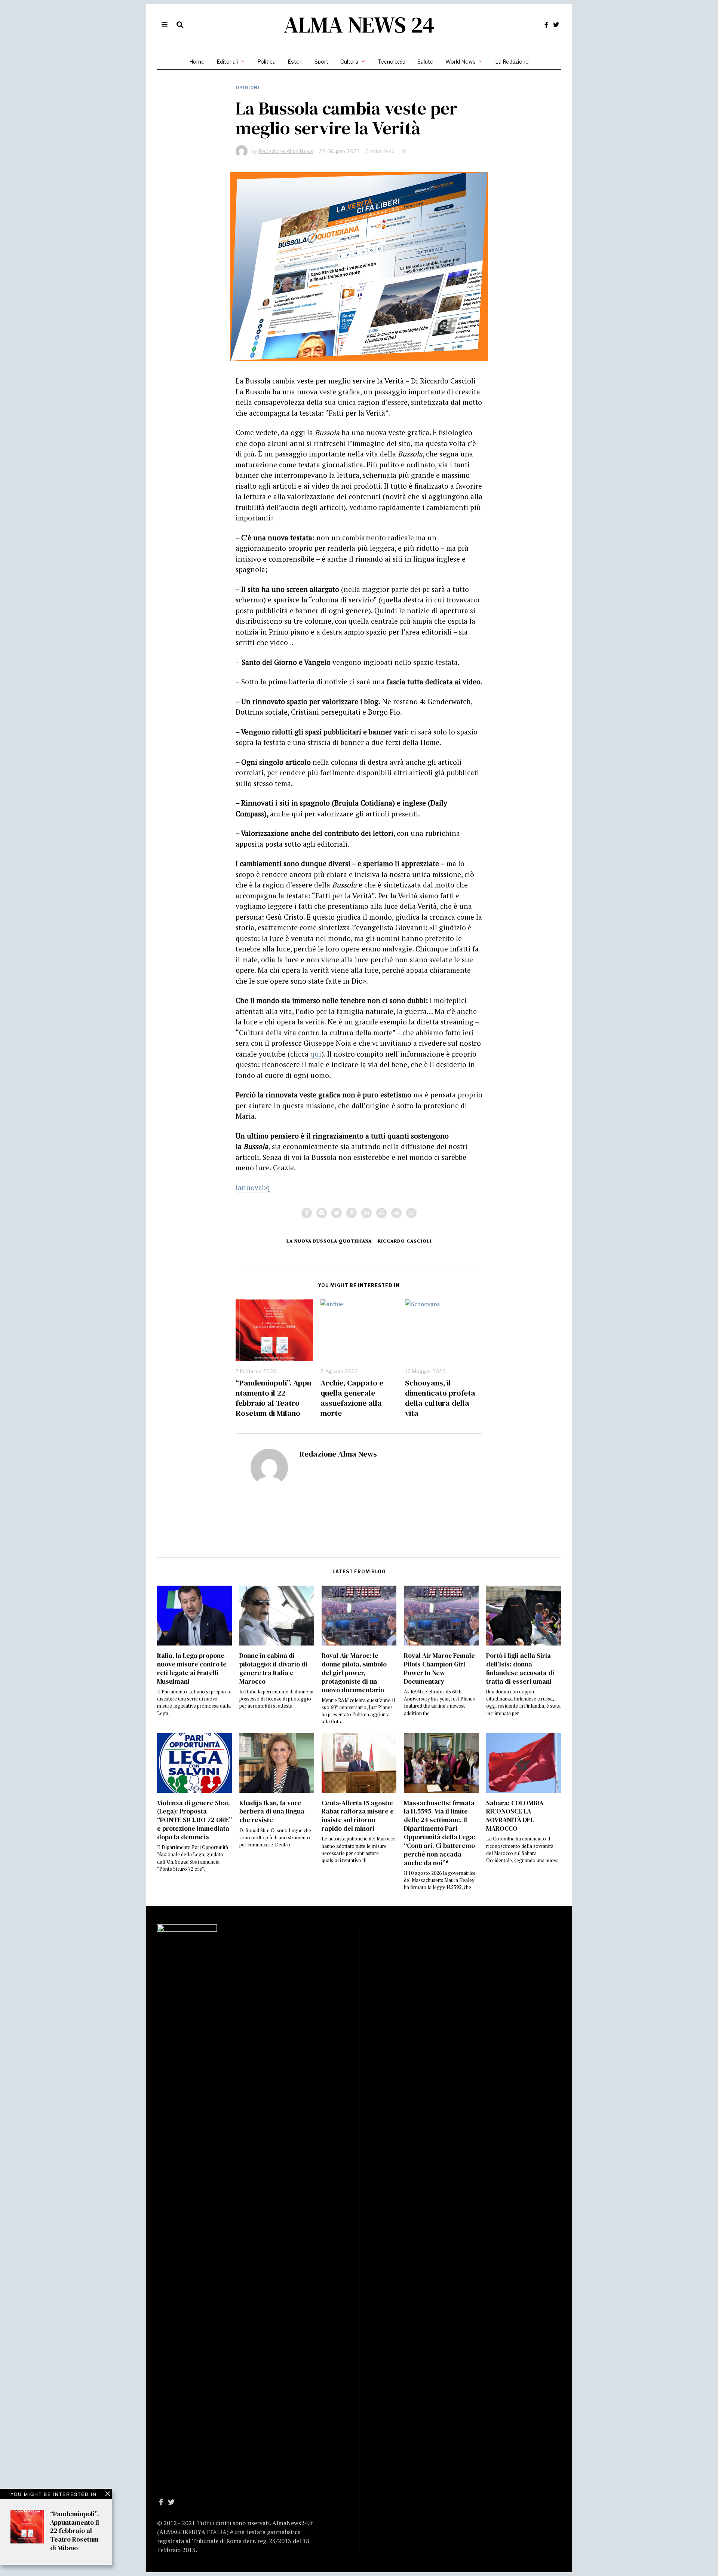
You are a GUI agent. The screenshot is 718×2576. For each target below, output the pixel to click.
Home (197, 62)
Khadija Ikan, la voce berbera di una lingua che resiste (272, 1812)
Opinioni (248, 88)
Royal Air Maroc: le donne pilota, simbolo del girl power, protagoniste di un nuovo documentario (354, 1673)
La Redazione (512, 62)
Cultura (349, 62)
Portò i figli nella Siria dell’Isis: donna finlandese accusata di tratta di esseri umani (520, 1669)
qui (316, 1054)
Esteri (295, 62)
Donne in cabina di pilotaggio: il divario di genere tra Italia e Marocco (273, 1669)
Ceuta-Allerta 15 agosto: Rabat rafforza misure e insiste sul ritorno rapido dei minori (358, 1816)
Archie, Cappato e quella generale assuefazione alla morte (352, 1398)
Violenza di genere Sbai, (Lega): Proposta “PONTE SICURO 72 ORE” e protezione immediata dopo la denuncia (194, 1820)
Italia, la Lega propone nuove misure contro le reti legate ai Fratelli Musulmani (192, 1669)
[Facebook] (546, 25)
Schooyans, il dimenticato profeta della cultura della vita (440, 1398)
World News (461, 62)
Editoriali (227, 62)
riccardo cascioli (405, 1241)
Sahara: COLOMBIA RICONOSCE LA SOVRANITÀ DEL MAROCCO (515, 1816)
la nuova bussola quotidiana (329, 1241)
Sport (321, 62)
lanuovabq (253, 1187)
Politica (266, 62)
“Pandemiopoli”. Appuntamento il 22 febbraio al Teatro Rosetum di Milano (273, 1398)
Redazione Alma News (338, 1454)
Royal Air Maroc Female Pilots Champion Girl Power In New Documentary (439, 1669)
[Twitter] (556, 25)
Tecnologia (392, 62)
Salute (425, 62)
